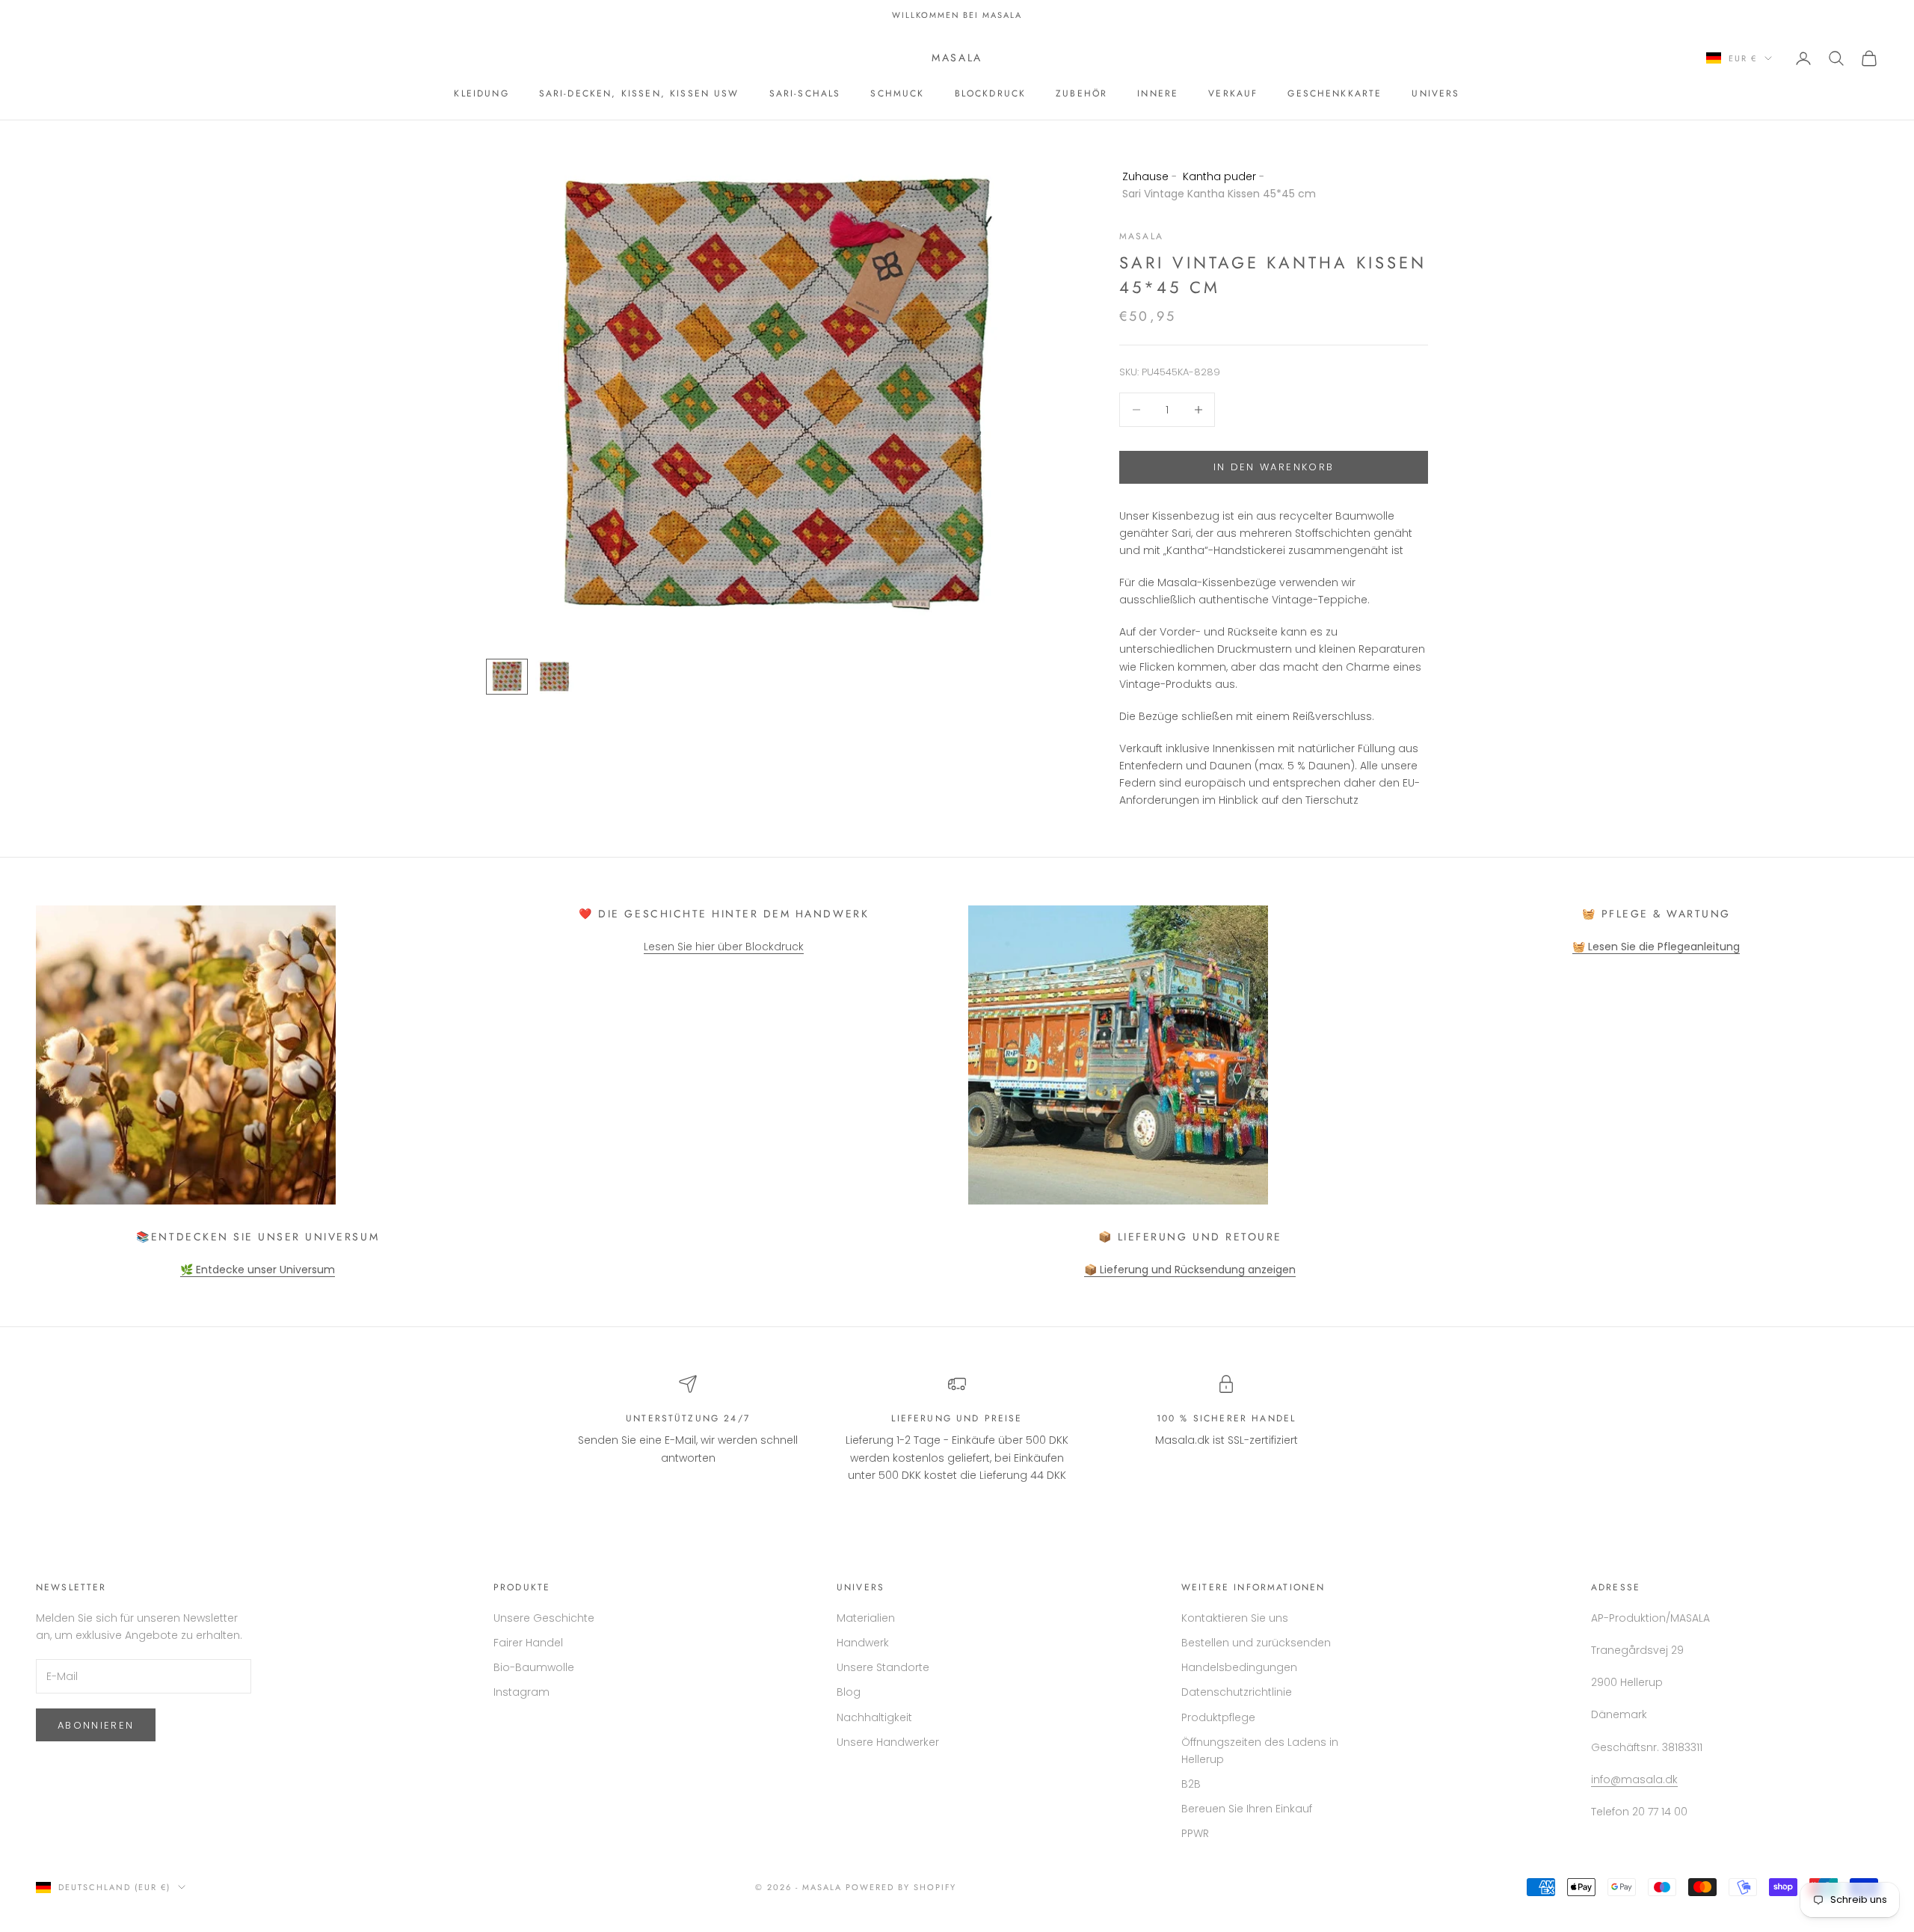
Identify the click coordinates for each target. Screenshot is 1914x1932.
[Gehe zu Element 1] (507, 677)
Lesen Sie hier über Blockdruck (724, 947)
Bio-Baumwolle (534, 1667)
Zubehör (1081, 93)
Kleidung (481, 93)
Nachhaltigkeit (874, 1717)
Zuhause (1145, 176)
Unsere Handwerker (888, 1742)
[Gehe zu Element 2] (555, 677)
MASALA (1141, 236)
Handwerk (863, 1643)
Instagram (521, 1692)
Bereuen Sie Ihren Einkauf (1247, 1809)
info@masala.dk (1634, 1779)
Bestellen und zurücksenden (1256, 1643)
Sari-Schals (805, 93)
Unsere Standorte (883, 1667)
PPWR (1195, 1833)
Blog (849, 1692)
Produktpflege (1218, 1717)
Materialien (866, 1618)
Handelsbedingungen (1239, 1667)
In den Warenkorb (1274, 467)
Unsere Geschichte (544, 1618)
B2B (1191, 1784)
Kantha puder (1219, 176)
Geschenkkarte (1335, 93)
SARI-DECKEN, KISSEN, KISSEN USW (639, 93)
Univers (1435, 93)
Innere (1158, 93)
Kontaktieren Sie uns (1235, 1618)
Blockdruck (991, 93)
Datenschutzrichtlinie (1237, 1692)
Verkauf (1233, 93)
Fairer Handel (528, 1643)
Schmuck (897, 93)
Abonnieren (96, 1725)
